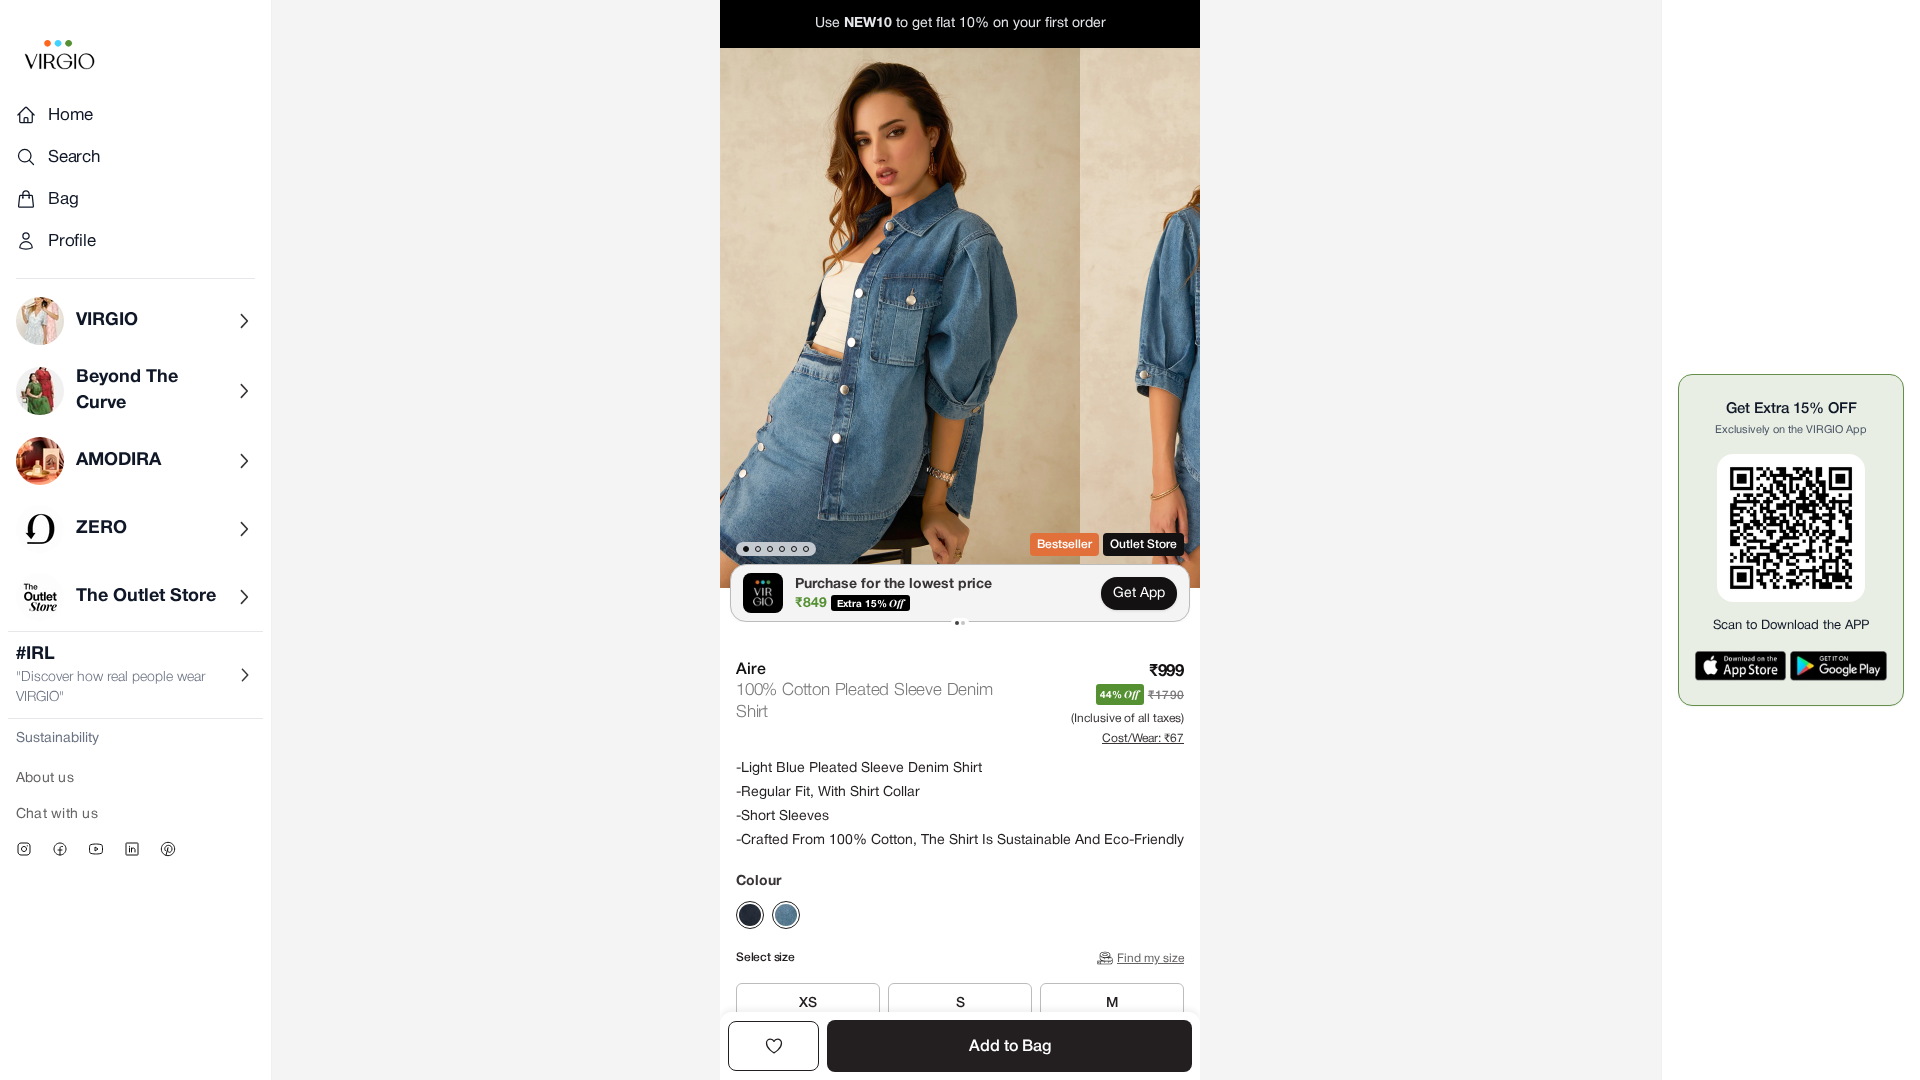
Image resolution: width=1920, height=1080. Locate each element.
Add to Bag (1010, 1047)
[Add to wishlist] (773, 1046)
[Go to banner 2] (963, 623)
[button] (900, 318)
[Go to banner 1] (957, 623)
